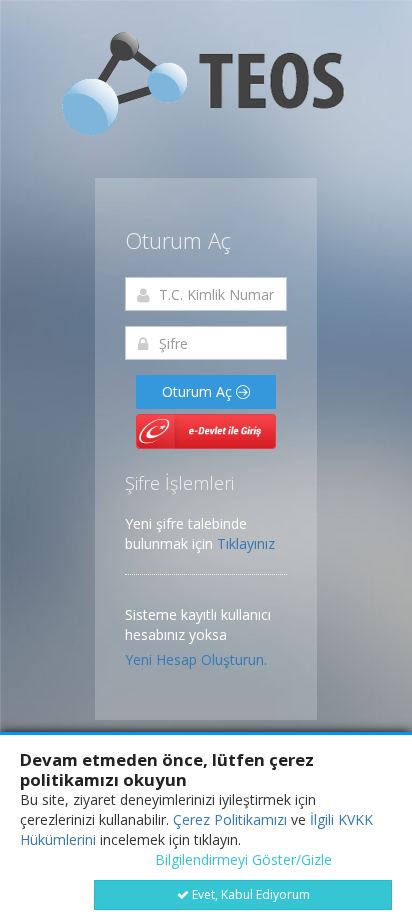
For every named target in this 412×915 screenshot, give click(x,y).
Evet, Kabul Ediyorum (249, 894)
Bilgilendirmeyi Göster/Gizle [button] (243, 859)
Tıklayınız (246, 543)
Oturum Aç (199, 391)
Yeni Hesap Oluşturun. (196, 659)
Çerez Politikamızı (230, 819)
